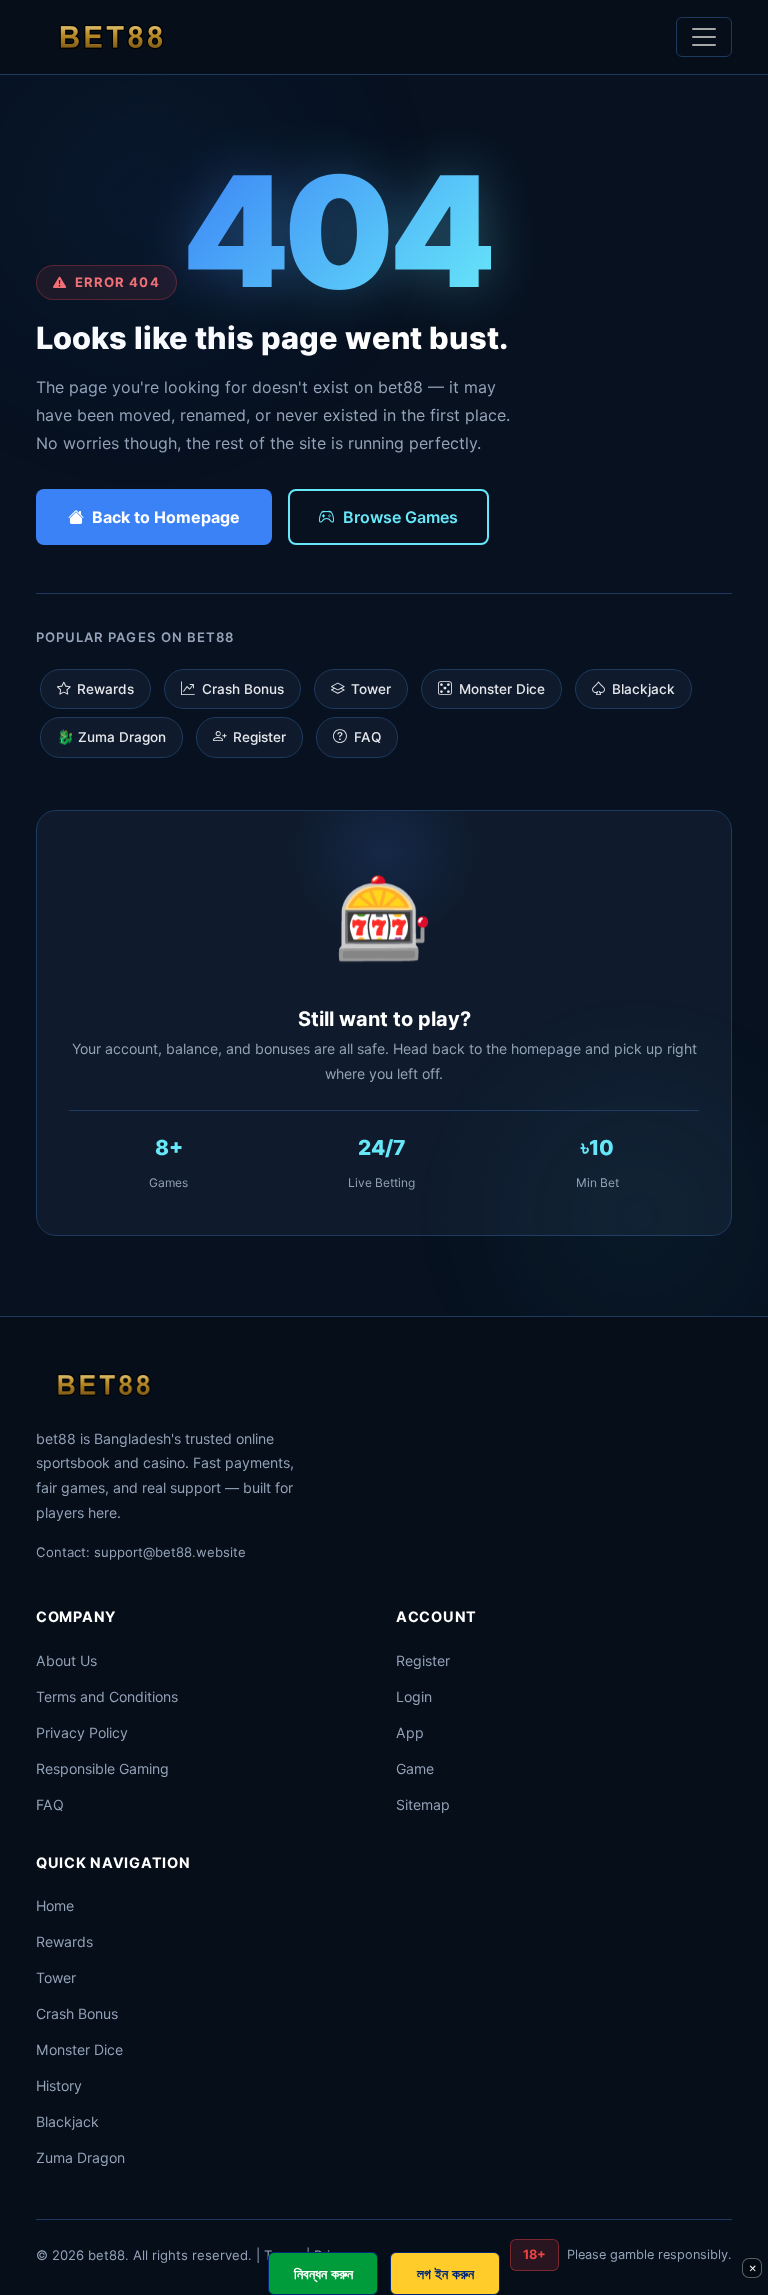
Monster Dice (502, 689)
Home (55, 1905)
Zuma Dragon (80, 2157)
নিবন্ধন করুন (323, 2273)
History (59, 2085)
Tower (371, 689)
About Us (66, 1660)
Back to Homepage (166, 517)
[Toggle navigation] (704, 37)
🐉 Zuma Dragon (111, 737)
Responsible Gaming (102, 1768)
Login (414, 1696)
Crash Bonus (243, 689)
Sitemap (423, 1804)
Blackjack (643, 689)
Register (259, 737)
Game (415, 1768)
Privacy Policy (82, 1732)
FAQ (367, 737)
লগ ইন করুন (445, 2273)
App (410, 1732)
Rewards (105, 689)
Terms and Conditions (107, 1696)
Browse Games (400, 517)
